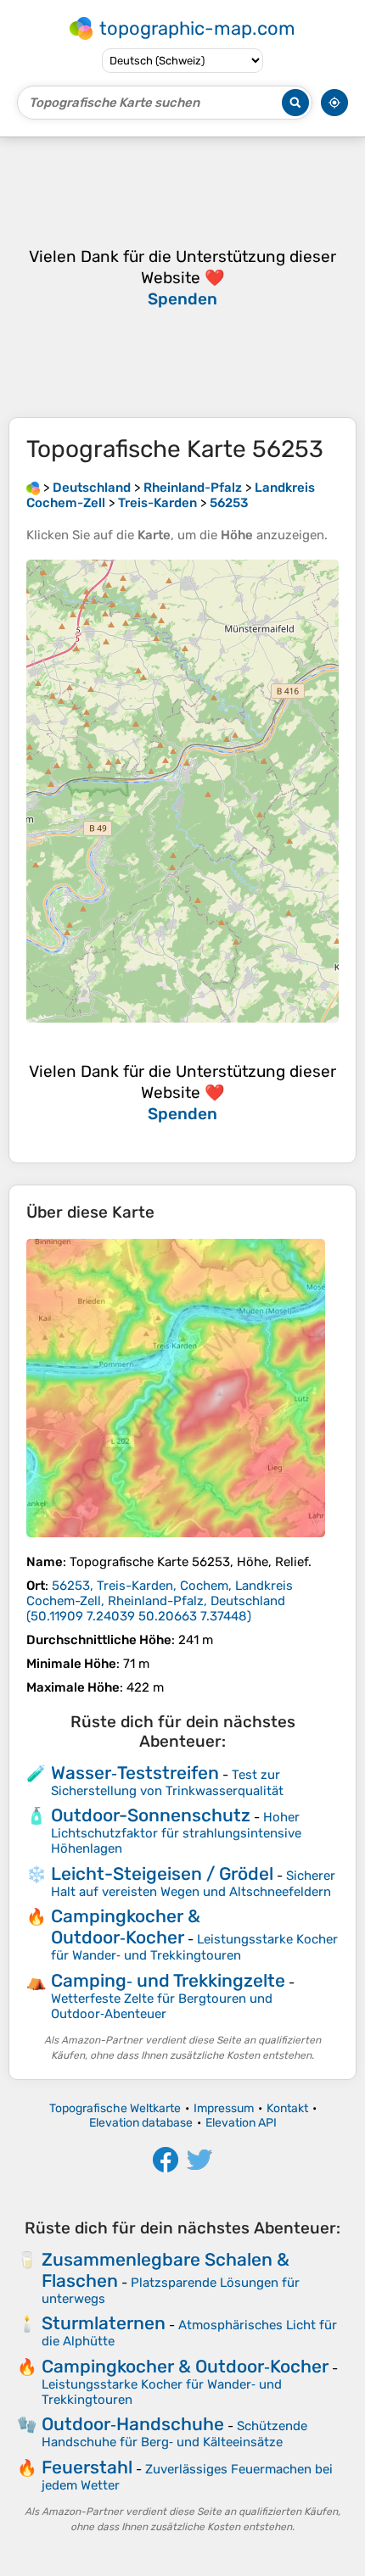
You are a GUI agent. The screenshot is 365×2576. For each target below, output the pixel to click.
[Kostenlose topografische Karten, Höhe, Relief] (33, 488)
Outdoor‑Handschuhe (133, 2424)
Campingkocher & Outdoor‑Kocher (126, 1926)
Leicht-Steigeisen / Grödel (162, 1873)
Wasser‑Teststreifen (135, 1773)
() (160, 1601)
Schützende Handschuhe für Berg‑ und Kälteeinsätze (174, 2434)
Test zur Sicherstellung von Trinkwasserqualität (167, 1783)
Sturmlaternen (104, 2323)
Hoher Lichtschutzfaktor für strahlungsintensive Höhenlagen (176, 1833)
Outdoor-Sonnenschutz (151, 1815)
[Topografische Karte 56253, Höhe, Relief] (176, 1388)
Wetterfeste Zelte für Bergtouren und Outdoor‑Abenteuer (162, 2006)
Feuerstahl (87, 2467)
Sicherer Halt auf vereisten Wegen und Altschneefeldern (193, 1884)
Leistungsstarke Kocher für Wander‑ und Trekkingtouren (194, 1947)
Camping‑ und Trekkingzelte (168, 1980)
